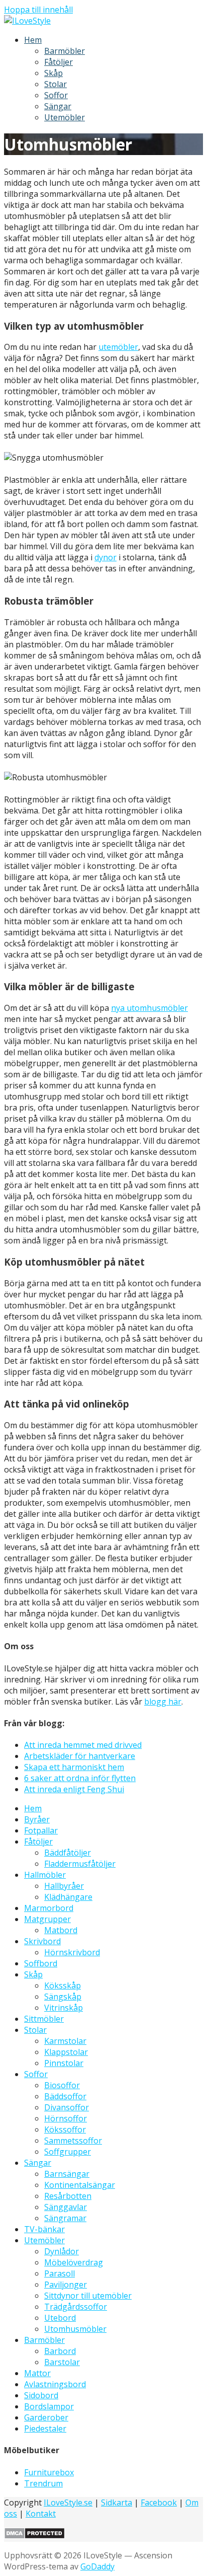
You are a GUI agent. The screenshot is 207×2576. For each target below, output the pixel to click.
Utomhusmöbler (75, 2329)
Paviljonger (66, 2285)
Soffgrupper (68, 2152)
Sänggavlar (66, 2207)
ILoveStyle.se (68, 2503)
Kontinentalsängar (80, 2185)
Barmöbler (65, 51)
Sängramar (65, 2218)
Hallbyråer (64, 1886)
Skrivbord (42, 1941)
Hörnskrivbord (72, 1952)
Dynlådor (62, 2251)
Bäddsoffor (65, 2096)
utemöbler (118, 347)
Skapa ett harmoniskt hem (74, 1767)
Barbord (60, 2351)
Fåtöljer (59, 62)
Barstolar (62, 2362)
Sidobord (41, 2395)
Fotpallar (41, 1830)
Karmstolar (65, 2041)
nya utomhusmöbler (149, 1008)
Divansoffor (67, 2107)
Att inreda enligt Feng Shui (74, 1789)
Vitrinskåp (64, 2008)
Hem (33, 40)
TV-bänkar (44, 2229)
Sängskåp (63, 1997)
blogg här (163, 1702)
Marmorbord (49, 1908)
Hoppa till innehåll (38, 10)
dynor (106, 557)
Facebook (159, 2503)
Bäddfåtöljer (68, 1853)
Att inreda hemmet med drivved (83, 1745)
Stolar (56, 84)
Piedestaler (45, 2428)
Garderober (46, 2417)
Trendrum (43, 2483)
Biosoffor (62, 2085)
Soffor (56, 95)
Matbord (61, 1930)
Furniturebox (49, 2472)
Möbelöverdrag (74, 2262)
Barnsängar (67, 2174)
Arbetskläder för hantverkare (80, 1756)
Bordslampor (49, 2406)
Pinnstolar (64, 2063)
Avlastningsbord (55, 2384)
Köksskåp (63, 1985)
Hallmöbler (45, 1875)
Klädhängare (68, 1897)
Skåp (54, 73)
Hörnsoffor (66, 2118)
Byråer (37, 1819)
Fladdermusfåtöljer (80, 1864)
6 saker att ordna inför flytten (80, 1778)
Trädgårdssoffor (76, 2307)
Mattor (37, 2373)
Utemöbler (65, 117)
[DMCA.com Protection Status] (34, 2536)
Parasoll (60, 2273)
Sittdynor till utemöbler (88, 2296)
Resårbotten (68, 2196)
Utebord (60, 2318)
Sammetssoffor (73, 2141)
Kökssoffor (65, 2129)
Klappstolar (66, 2052)
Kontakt (41, 2514)
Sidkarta (117, 2503)
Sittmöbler (44, 2019)
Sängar (58, 106)
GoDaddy (97, 2566)
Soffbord (41, 1963)
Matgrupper (47, 1919)
